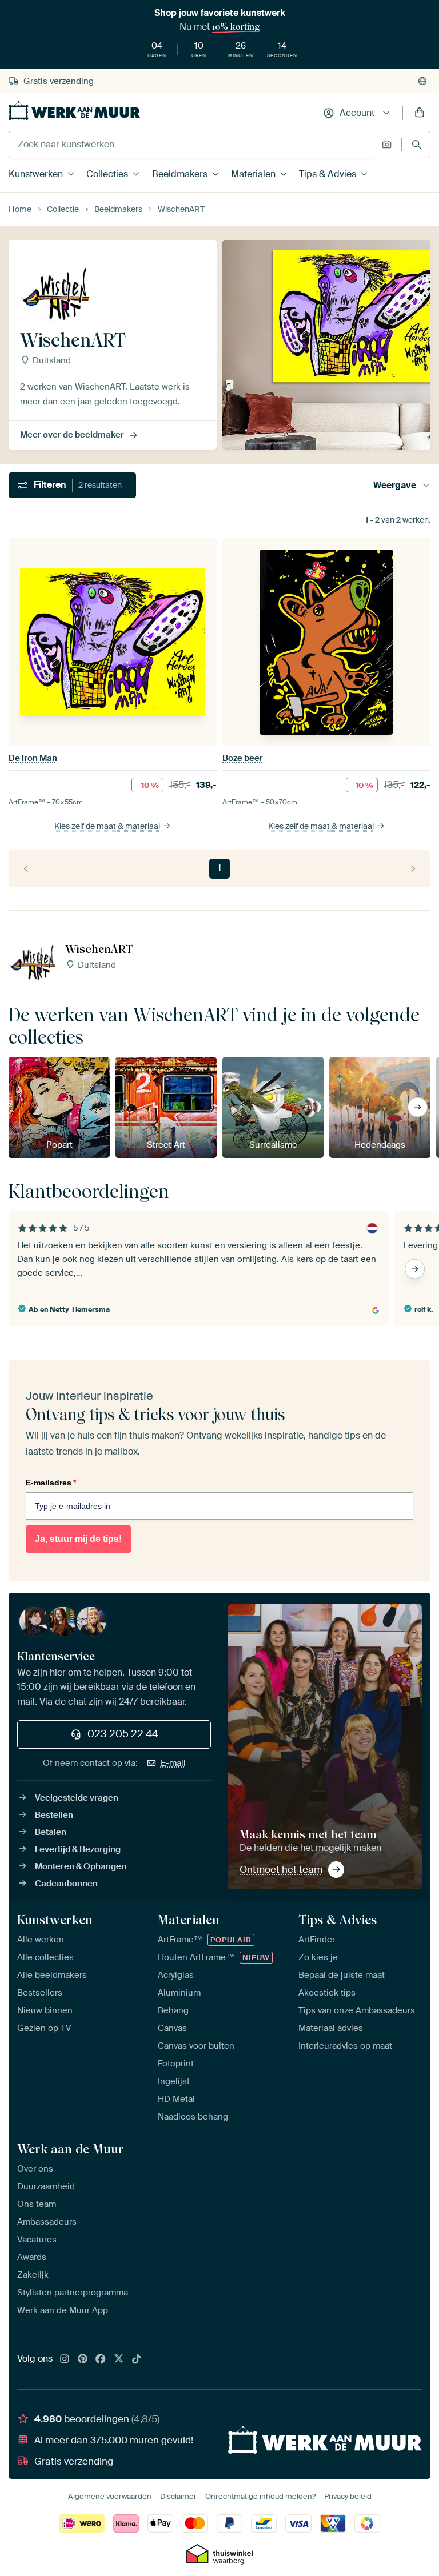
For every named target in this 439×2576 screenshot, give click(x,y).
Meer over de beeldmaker (72, 435)
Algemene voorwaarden (110, 2496)
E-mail (173, 1763)
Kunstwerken (36, 174)
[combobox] (192, 145)
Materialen (253, 174)
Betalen (51, 1832)
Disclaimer (178, 2496)
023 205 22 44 (123, 1734)
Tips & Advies (328, 174)
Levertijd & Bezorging (78, 1849)
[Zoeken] (416, 144)
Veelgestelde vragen (77, 1798)
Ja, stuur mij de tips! (78, 1539)
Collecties (107, 174)
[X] (119, 2359)
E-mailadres (51, 1483)
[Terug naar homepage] (74, 111)
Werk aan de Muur (71, 2149)
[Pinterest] (83, 2359)
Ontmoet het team (281, 1869)
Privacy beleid (348, 2496)
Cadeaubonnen (66, 1884)
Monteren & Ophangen (81, 1866)
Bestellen (54, 1815)
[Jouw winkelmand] (420, 113)
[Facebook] (101, 2359)
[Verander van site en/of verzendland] (422, 81)
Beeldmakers (180, 174)
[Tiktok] (137, 2359)
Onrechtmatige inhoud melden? (260, 2496)
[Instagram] (65, 2359)
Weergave (395, 485)
